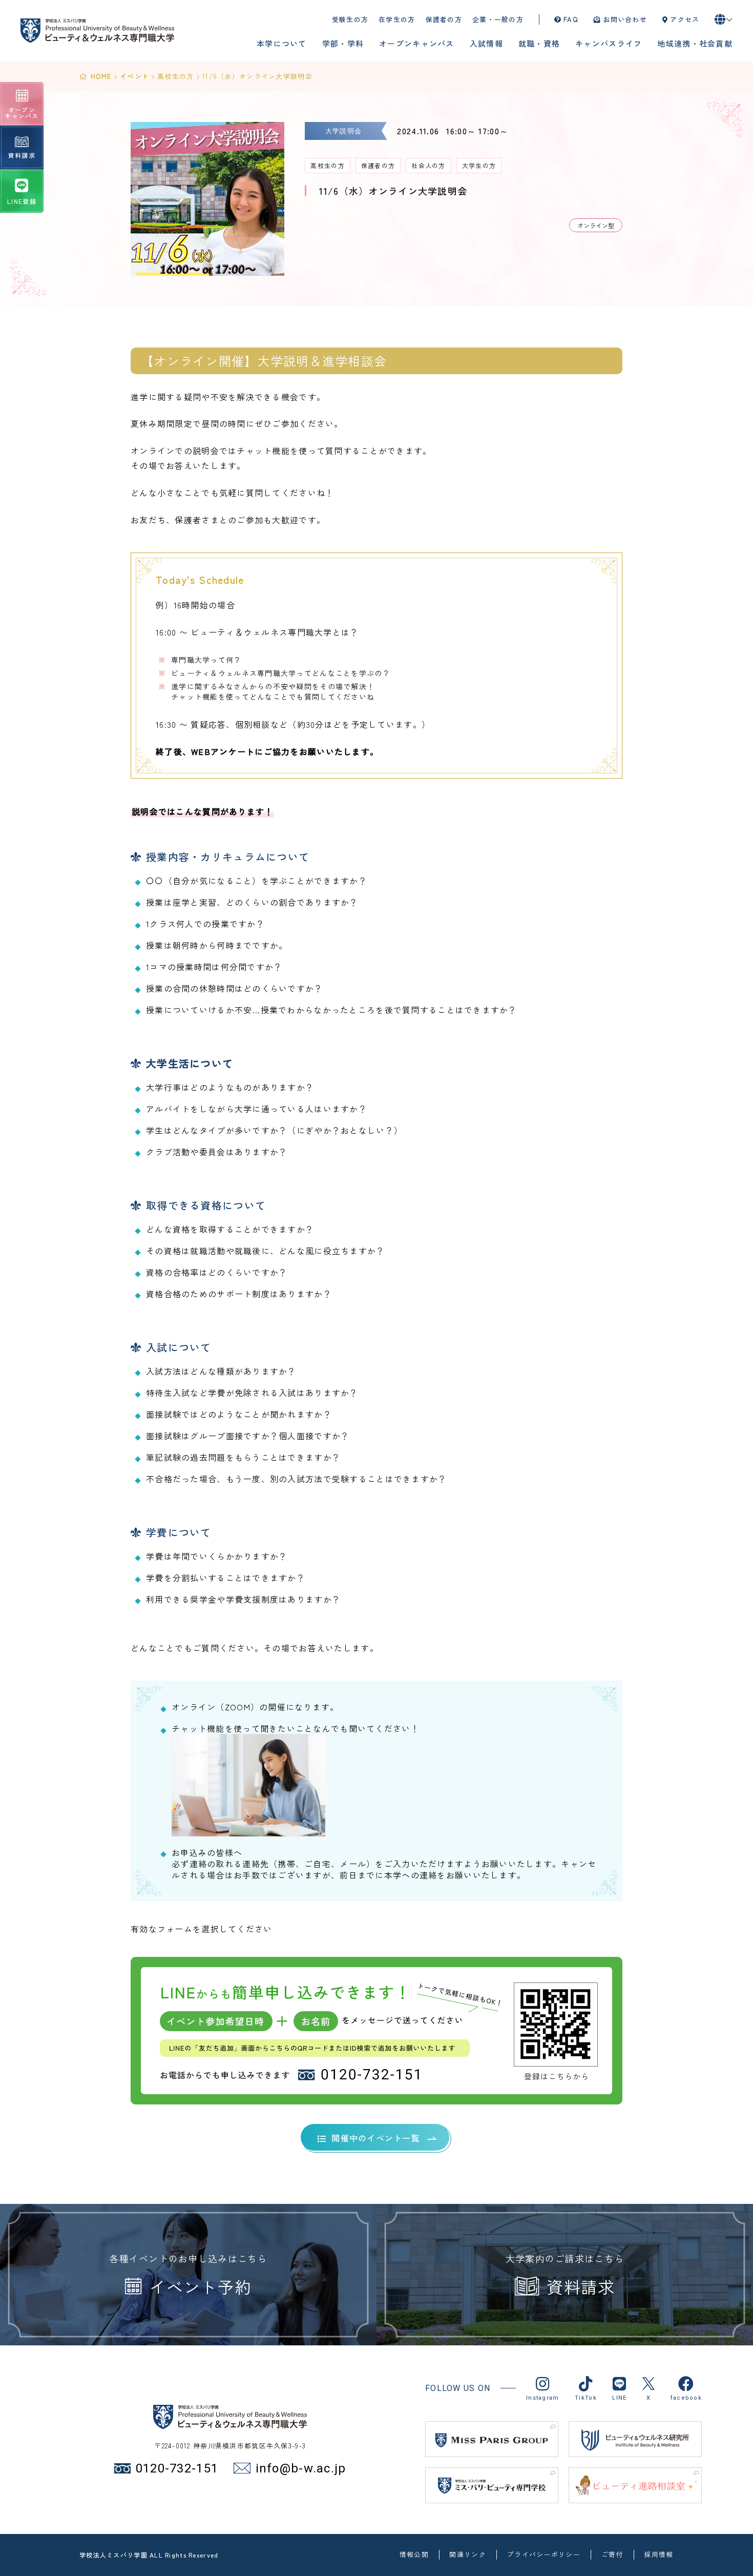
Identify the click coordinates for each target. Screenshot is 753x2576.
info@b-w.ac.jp (301, 2468)
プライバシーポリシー (544, 2555)
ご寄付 (612, 2555)
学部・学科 (343, 43)
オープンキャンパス (417, 43)
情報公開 (414, 2555)
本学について (282, 43)
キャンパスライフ (609, 43)
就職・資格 (539, 43)
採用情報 (658, 2555)
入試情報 (486, 43)
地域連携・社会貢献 (695, 43)
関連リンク (467, 2555)
